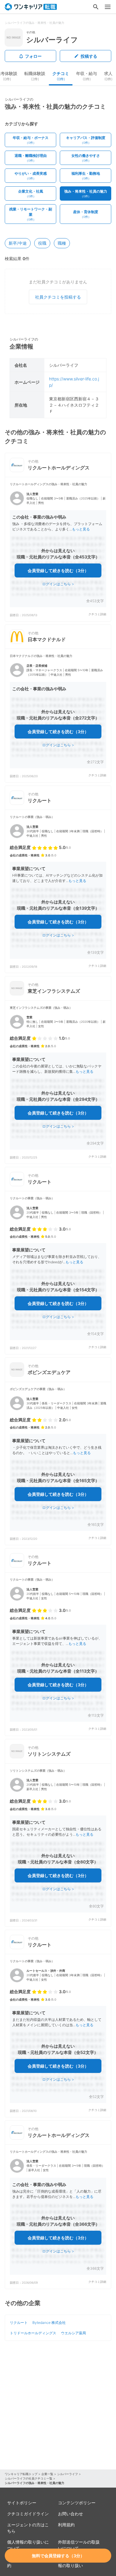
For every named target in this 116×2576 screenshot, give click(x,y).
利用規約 (66, 2525)
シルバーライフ (68, 2474)
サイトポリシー (22, 2503)
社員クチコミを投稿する (58, 297)
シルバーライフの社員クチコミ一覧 (29, 2478)
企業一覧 (47, 2474)
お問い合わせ (70, 2514)
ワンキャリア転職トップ (21, 2474)
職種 (62, 243)
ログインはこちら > (58, 584)
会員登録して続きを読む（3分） (58, 570)
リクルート (19, 2323)
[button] (58, 549)
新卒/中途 (18, 243)
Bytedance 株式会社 (49, 2323)
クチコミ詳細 (97, 614)
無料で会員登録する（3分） (58, 2556)
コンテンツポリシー (77, 2503)
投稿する (89, 56)
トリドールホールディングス (33, 2333)
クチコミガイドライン (28, 2514)
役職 (42, 243)
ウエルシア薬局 (73, 2333)
